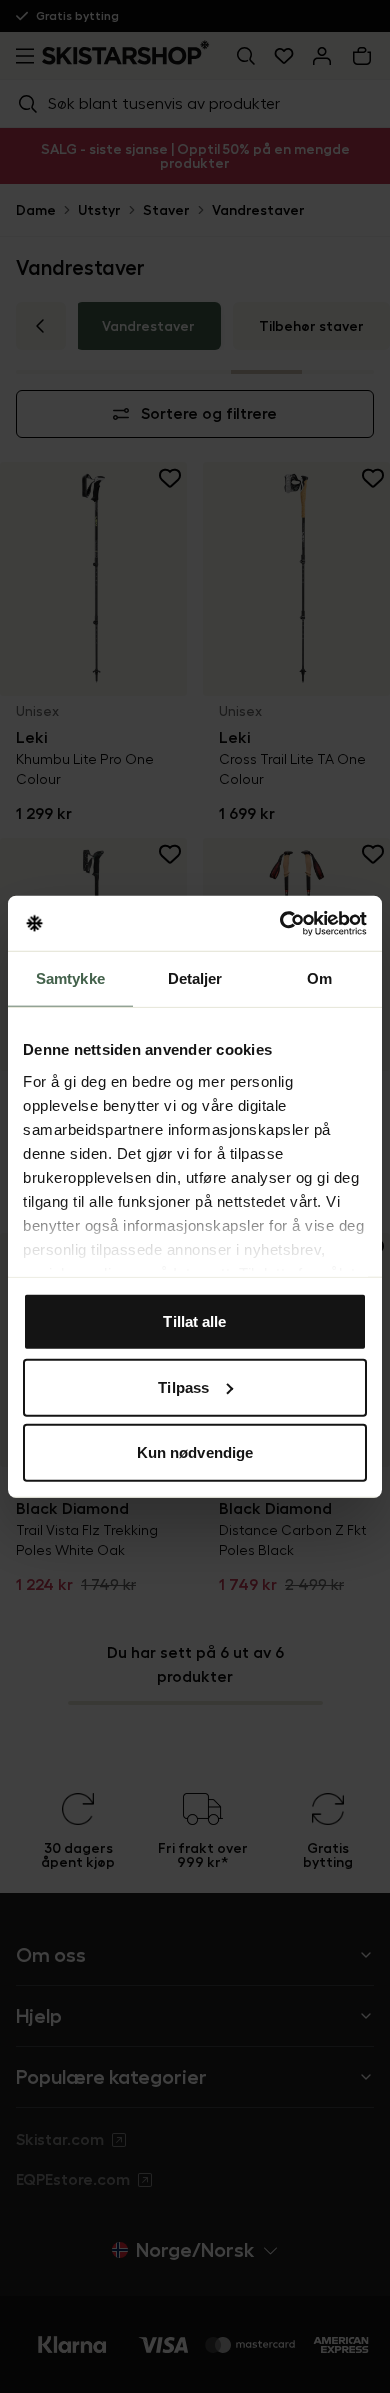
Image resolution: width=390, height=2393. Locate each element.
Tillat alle (194, 1321)
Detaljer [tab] (195, 978)
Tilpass (183, 1386)
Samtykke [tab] (70, 978)
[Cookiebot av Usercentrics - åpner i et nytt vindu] (280, 923)
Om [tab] (319, 978)
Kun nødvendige (195, 1452)
